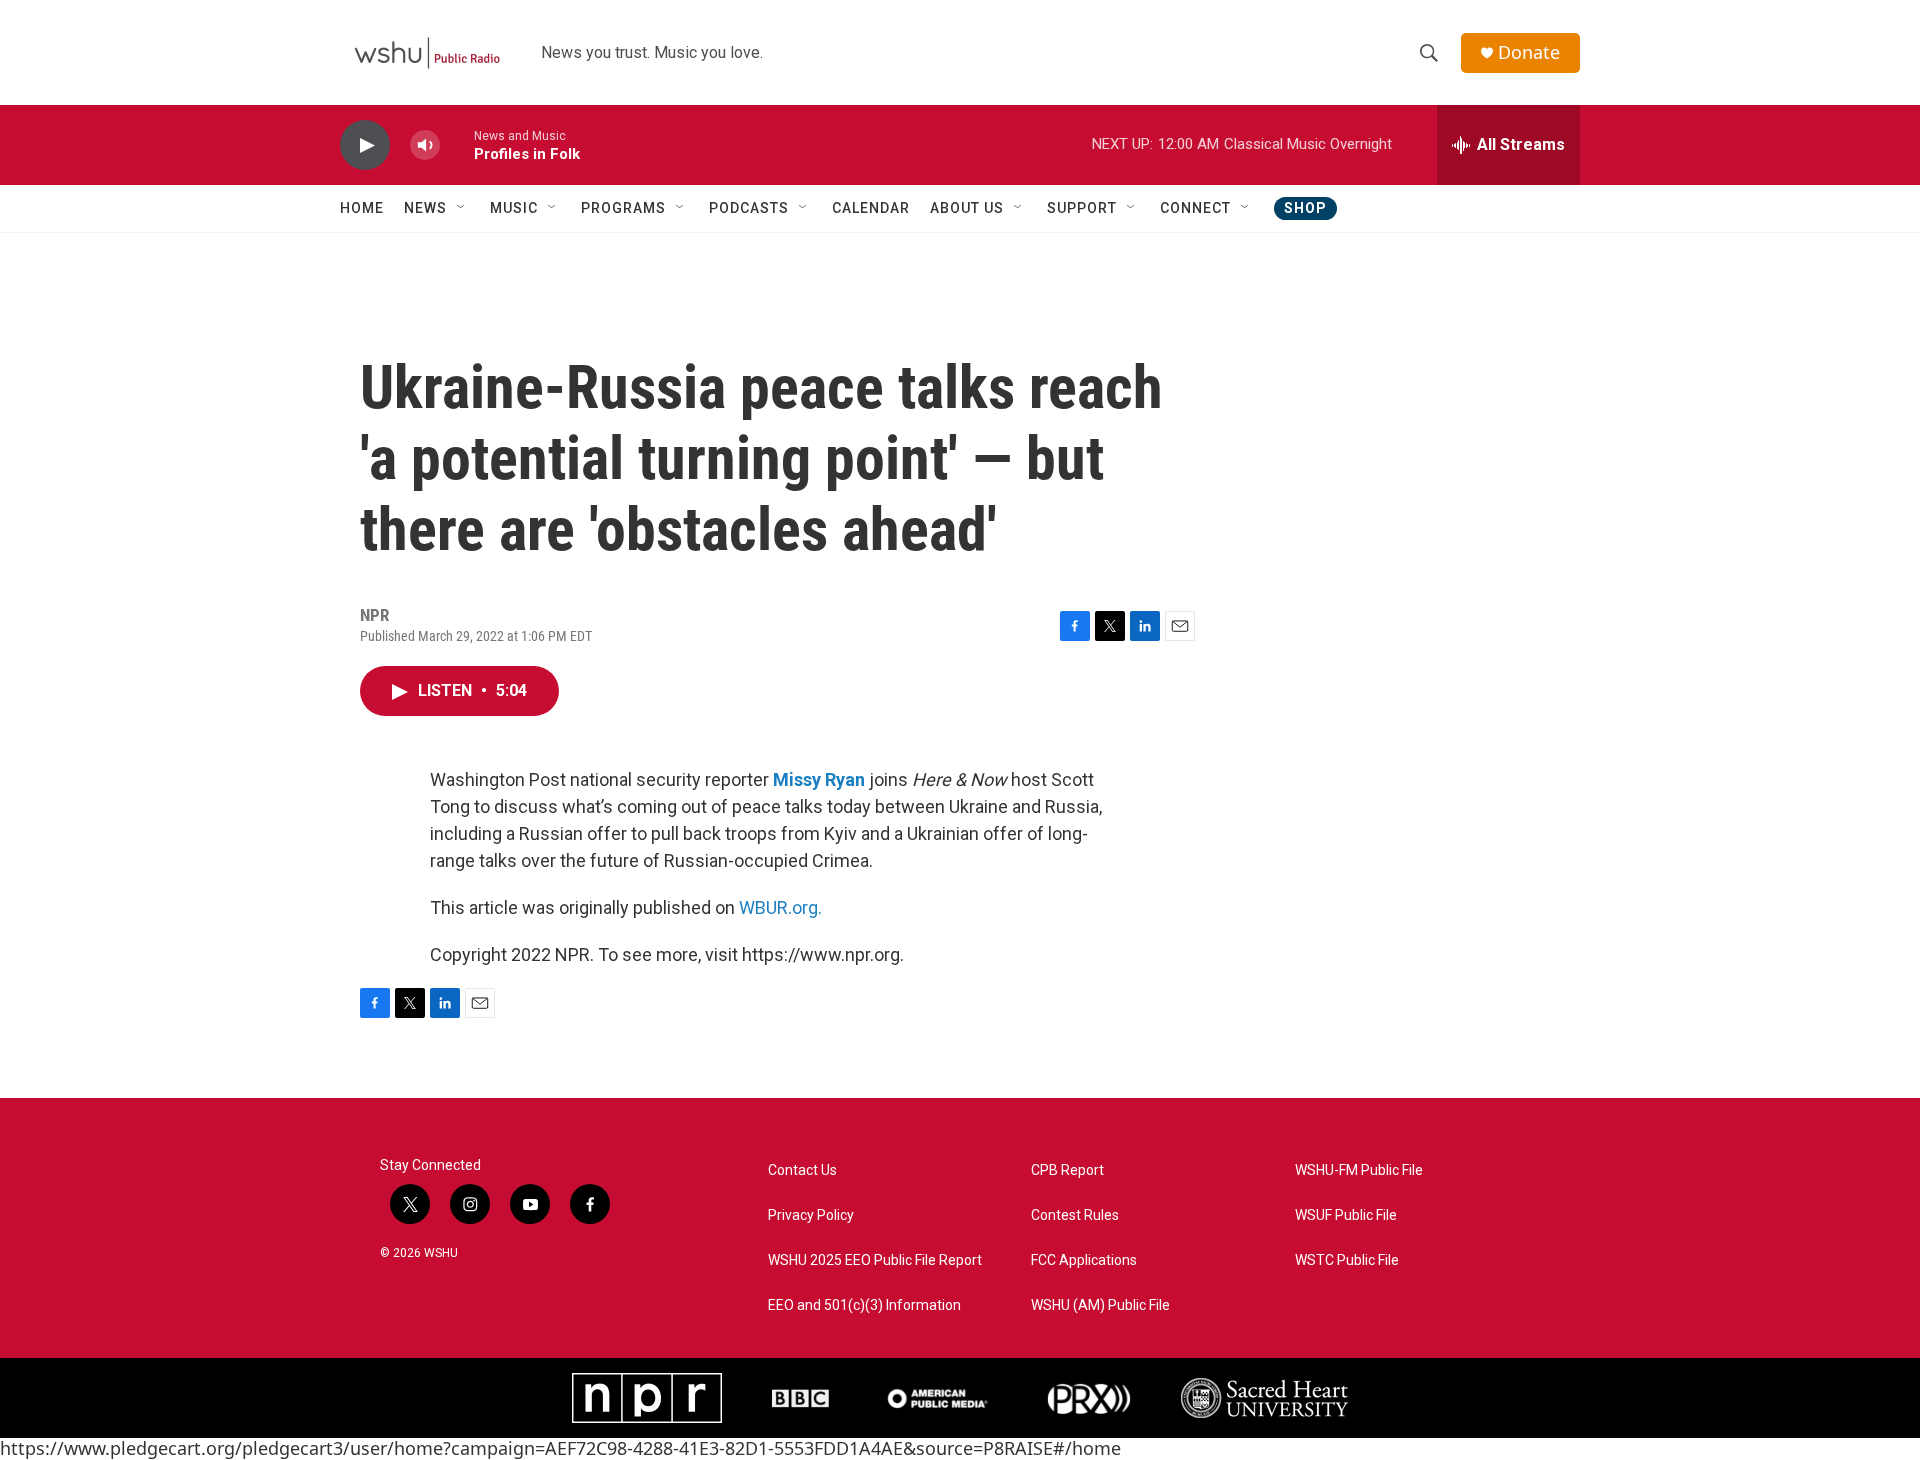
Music (514, 208)
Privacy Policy (811, 1215)
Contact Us (802, 1170)
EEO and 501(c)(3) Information (864, 1305)
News (425, 208)
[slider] (457, 144)
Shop (1305, 208)
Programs (623, 208)
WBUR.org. (780, 907)
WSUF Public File (1346, 1215)
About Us (967, 208)
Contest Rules (1075, 1215)
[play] (365, 145)
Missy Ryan (819, 779)
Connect (1195, 208)
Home (362, 208)
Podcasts (749, 208)
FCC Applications (1084, 1260)
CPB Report (1067, 1170)
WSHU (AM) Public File (1100, 1305)
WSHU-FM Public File (1359, 1170)
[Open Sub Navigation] (462, 208)
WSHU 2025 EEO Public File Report (875, 1260)
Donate (1529, 52)
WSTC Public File (1347, 1260)
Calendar (871, 208)
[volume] (425, 145)
